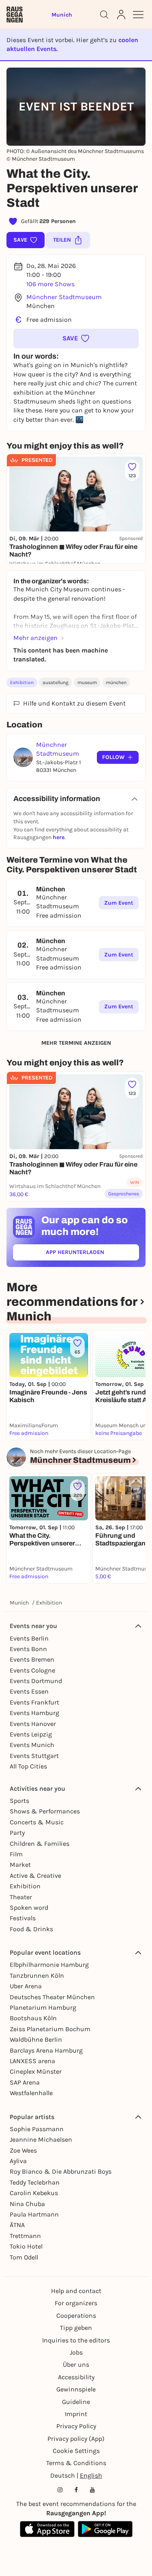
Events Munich (32, 1745)
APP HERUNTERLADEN (92, 1254)
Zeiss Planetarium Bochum (50, 2029)
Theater (21, 1897)
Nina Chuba (27, 2204)
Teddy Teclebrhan (35, 2182)
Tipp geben (76, 2328)
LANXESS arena (32, 2061)
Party (17, 1833)
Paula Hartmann (34, 2214)
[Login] (121, 15)
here (59, 837)
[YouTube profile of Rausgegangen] (92, 2490)
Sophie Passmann (37, 2129)
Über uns (76, 2365)
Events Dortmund (36, 1681)
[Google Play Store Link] (105, 2529)
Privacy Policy (76, 2426)
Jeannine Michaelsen (41, 2139)
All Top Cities (28, 1766)
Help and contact (76, 2291)
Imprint (76, 2414)
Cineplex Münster (36, 2071)
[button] (76, 338)
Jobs (76, 2352)
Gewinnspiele (76, 2389)
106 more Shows (50, 284)
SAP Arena (25, 2082)
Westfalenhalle (31, 2093)
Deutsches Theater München (52, 1997)
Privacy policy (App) (76, 2439)
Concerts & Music (37, 1822)
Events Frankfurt (34, 1702)
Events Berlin (29, 1638)
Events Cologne (32, 1670)
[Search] (104, 15)
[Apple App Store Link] (47, 2529)
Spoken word (29, 1908)
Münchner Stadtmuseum (64, 297)
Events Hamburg (34, 1713)
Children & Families (40, 1844)
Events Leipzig (31, 1734)
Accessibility (76, 2377)
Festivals (23, 1918)
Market (20, 1865)
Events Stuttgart (34, 1756)
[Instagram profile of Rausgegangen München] (60, 2490)
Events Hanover (33, 1724)
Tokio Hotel (26, 2246)
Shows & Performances (45, 1811)
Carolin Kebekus (34, 2193)
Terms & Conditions (76, 2463)
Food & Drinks (31, 1929)
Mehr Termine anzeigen (76, 1043)
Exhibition (22, 682)
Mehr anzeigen (35, 638)
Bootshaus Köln (33, 2018)
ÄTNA (17, 2225)
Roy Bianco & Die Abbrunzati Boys (61, 2171)
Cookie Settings (76, 2451)
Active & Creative (35, 1876)
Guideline (76, 2402)
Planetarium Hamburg (43, 2007)
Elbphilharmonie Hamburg (49, 1965)
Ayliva (18, 2161)
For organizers (76, 2303)
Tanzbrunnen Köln (37, 1976)
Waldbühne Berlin (36, 2039)
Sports (19, 1801)
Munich (19, 1603)
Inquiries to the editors (76, 2340)
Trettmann (25, 2236)
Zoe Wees (23, 2150)
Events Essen (29, 1691)
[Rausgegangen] (15, 15)
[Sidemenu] (138, 15)
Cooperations (76, 2316)
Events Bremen (32, 1659)
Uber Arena (26, 1986)
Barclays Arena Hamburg (46, 2050)
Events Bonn (28, 1649)
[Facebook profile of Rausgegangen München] (76, 2490)
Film (16, 1854)
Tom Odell (24, 2257)
